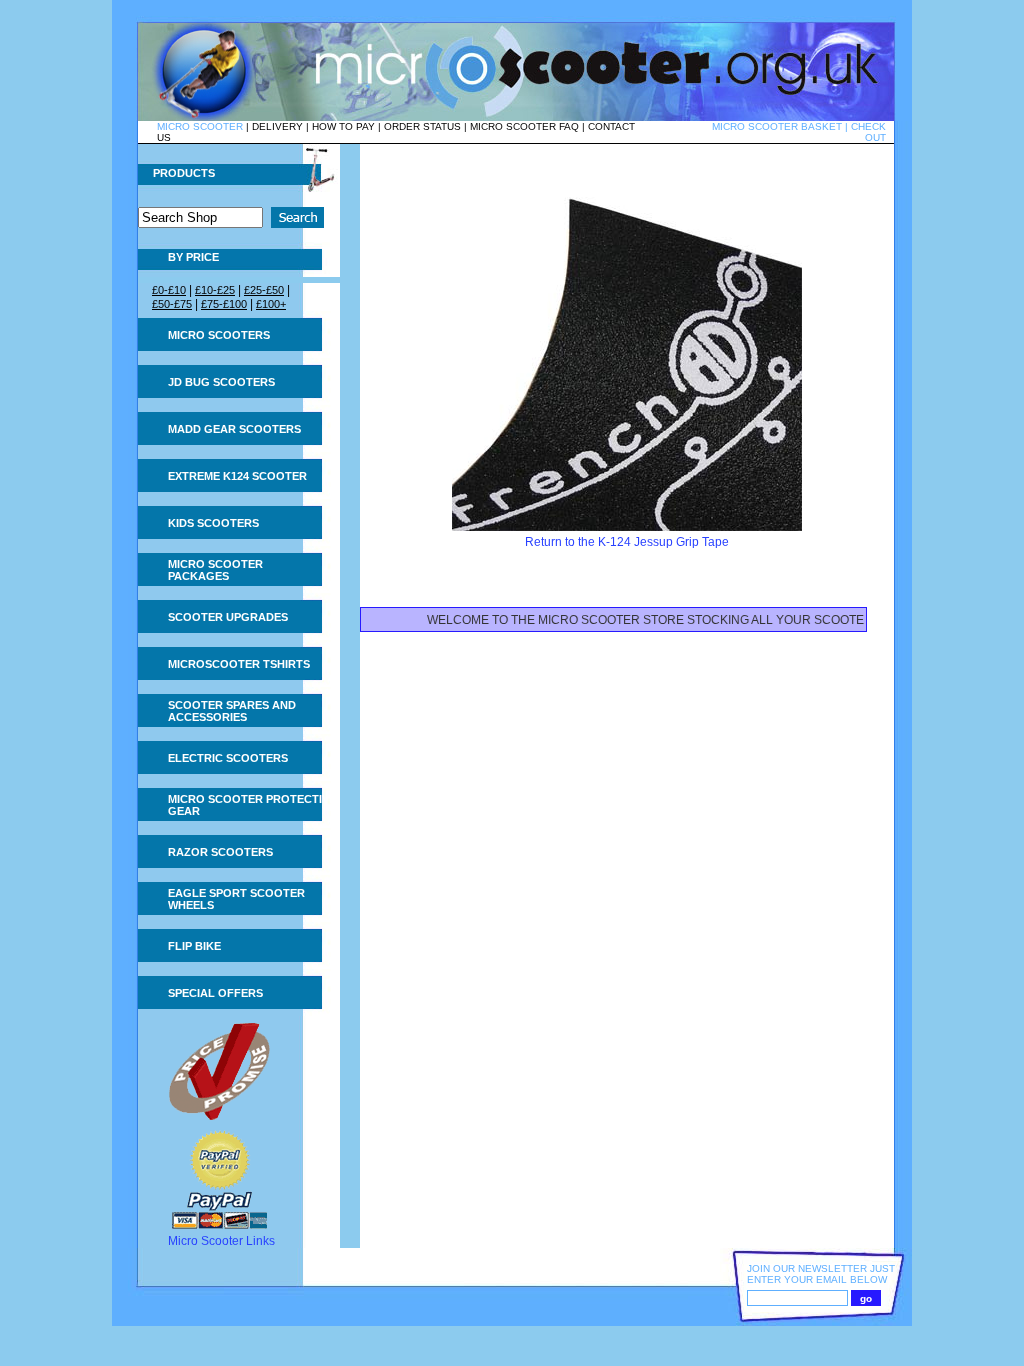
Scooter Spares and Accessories (232, 711)
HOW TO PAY (343, 126)
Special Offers (215, 993)
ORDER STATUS (422, 126)
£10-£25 (215, 290)
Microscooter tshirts (239, 664)
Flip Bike (194, 946)
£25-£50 (264, 290)
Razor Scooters (220, 852)
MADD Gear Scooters (234, 429)
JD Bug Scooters (221, 382)
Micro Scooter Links (221, 1241)
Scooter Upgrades (228, 617)
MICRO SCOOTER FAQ (524, 126)
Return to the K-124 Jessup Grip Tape (627, 542)
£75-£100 (224, 304)
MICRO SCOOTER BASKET (777, 126)
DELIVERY (277, 126)
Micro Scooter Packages (215, 570)
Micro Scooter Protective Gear (252, 805)
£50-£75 (172, 304)
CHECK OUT (868, 132)
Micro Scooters (219, 335)
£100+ (271, 304)
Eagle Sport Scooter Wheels (236, 899)
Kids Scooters (213, 523)
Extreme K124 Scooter (237, 476)
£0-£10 (169, 290)
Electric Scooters (228, 758)
